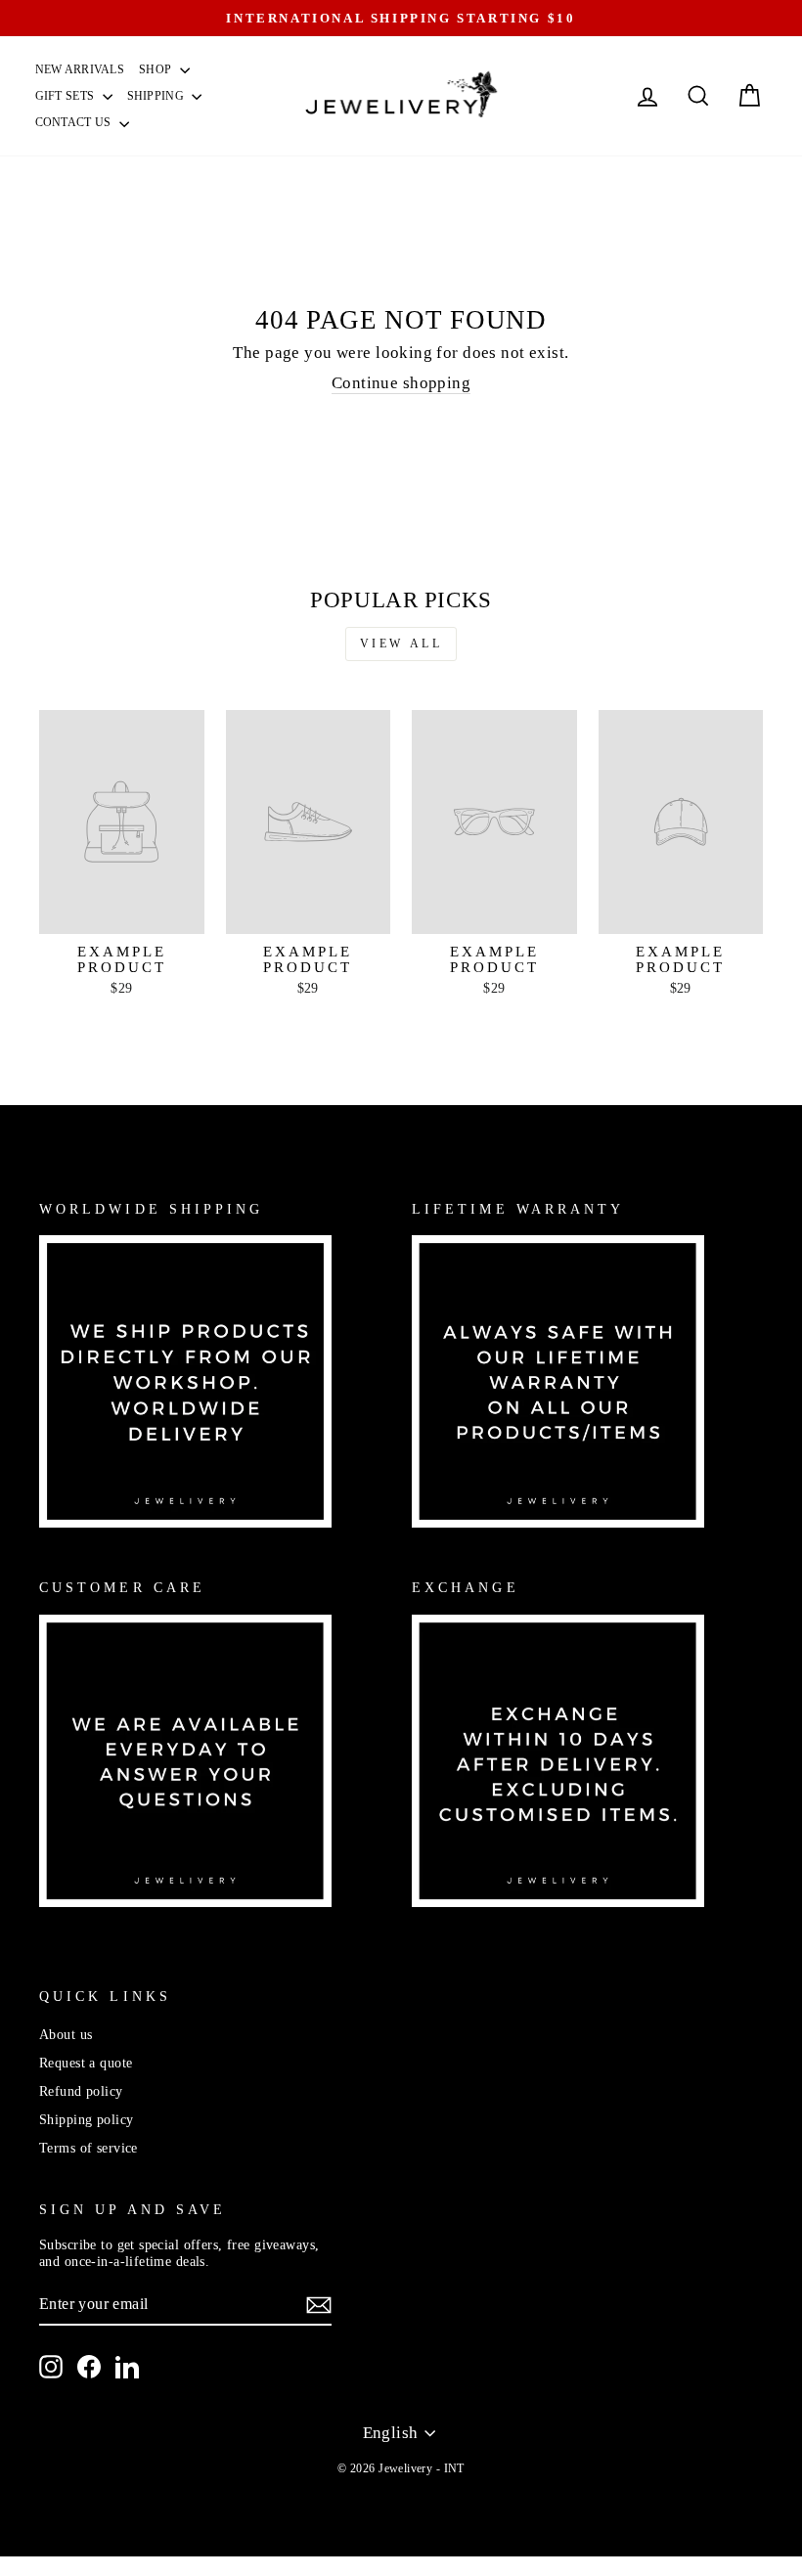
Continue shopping (401, 383)
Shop (157, 69)
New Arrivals (80, 69)
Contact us (75, 122)
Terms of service (89, 2148)
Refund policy (81, 2091)
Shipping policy (86, 2119)
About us (66, 2034)
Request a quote (86, 2063)
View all (401, 644)
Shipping (157, 96)
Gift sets (67, 96)
